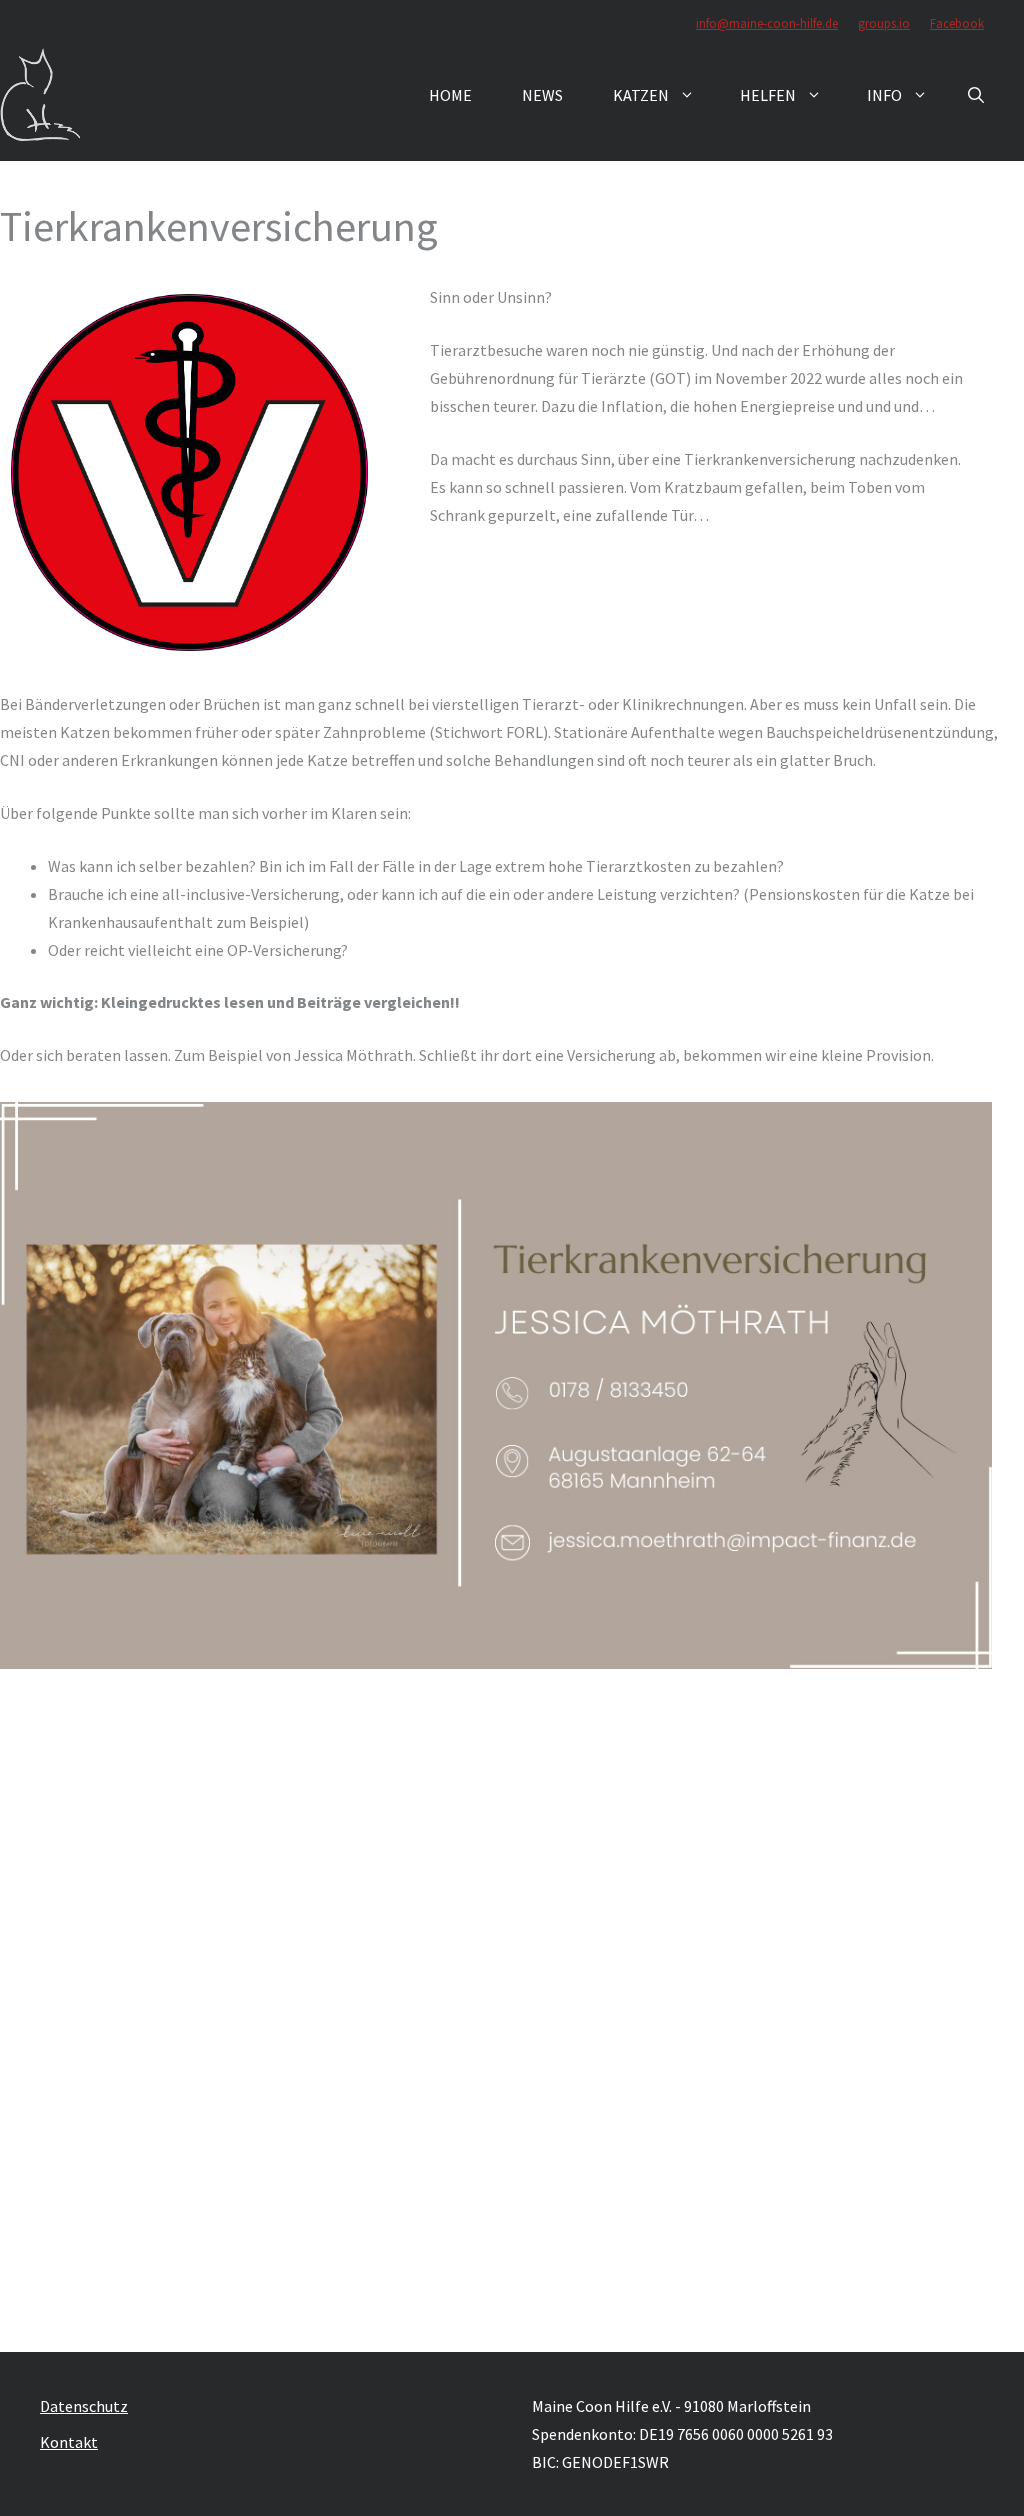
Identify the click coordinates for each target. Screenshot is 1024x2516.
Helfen (768, 95)
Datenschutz (84, 2406)
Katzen (641, 95)
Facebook (957, 23)
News (542, 95)
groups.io (884, 23)
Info (884, 95)
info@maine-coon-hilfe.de (767, 23)
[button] (976, 95)
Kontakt (69, 2442)
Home (450, 95)
